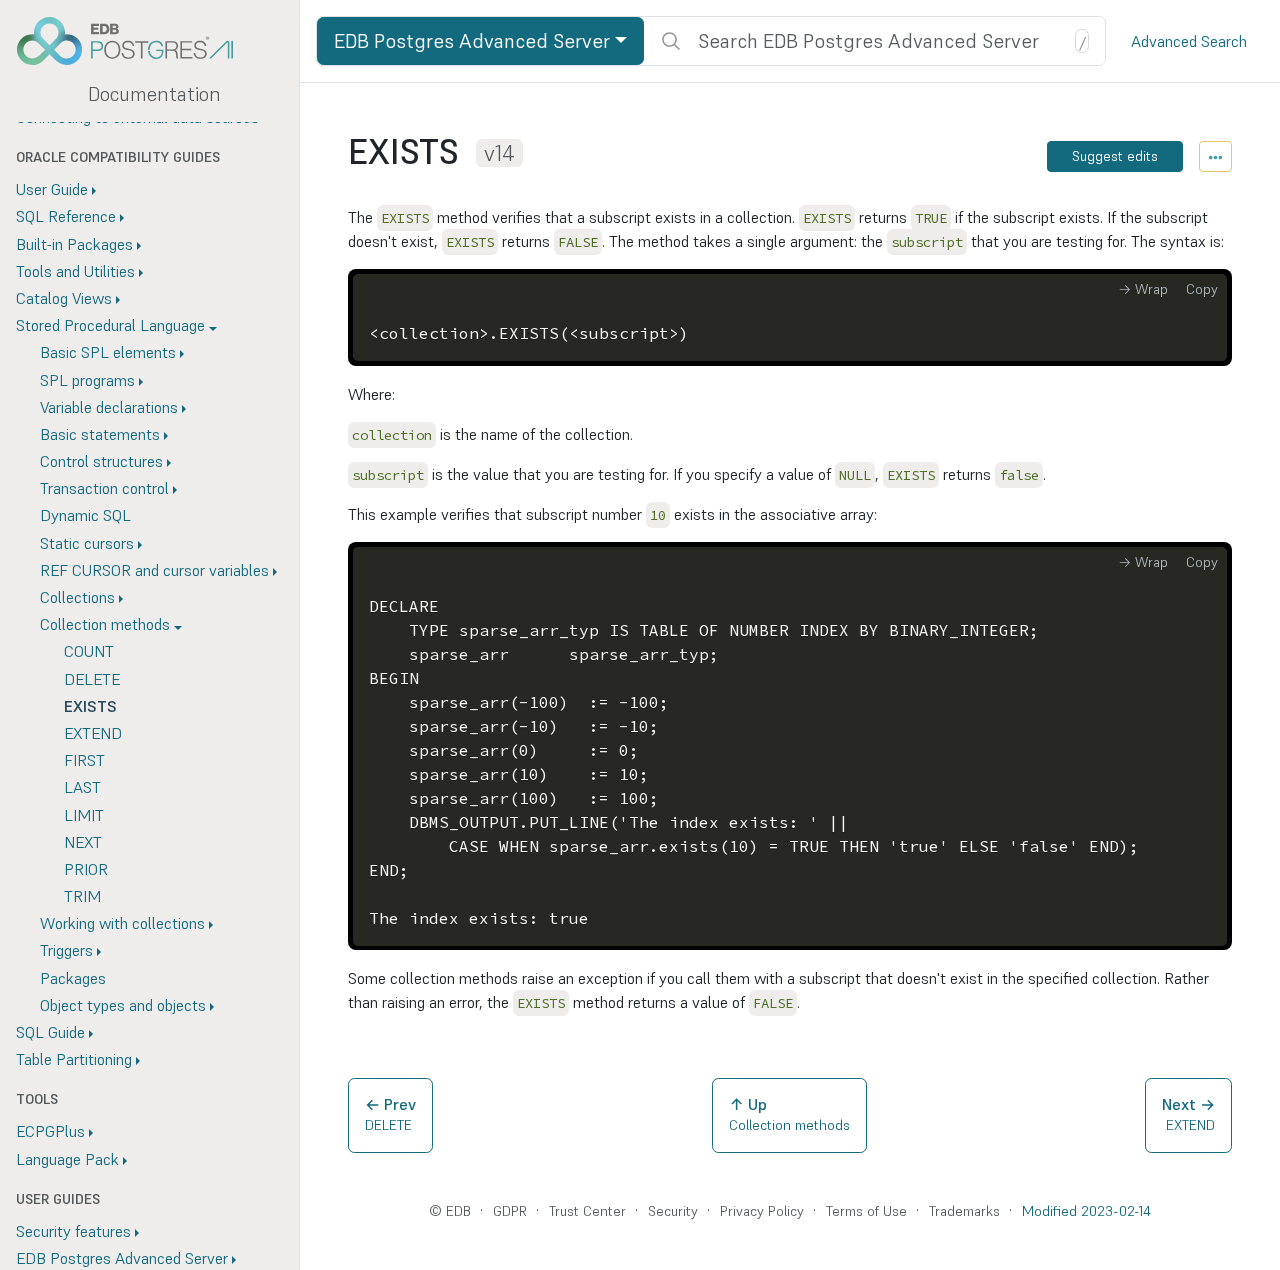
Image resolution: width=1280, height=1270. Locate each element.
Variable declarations (109, 407)
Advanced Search (1189, 41)
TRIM (82, 897)
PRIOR (86, 869)
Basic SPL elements (108, 353)
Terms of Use (866, 1211)
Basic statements (100, 434)
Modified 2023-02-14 (1086, 1211)
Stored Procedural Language (110, 326)
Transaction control (104, 489)
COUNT (89, 652)
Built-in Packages (74, 244)
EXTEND (93, 733)
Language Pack (67, 1159)
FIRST (84, 761)
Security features (73, 1231)
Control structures (101, 462)
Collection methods (105, 625)
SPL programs (87, 380)
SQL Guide (50, 1032)
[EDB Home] (136, 41)
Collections (77, 597)
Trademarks (964, 1211)
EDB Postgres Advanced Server (472, 41)
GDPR (510, 1211)
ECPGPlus (50, 1132)
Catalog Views (64, 298)
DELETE (92, 679)
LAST (82, 788)
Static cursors (87, 543)
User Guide (52, 190)
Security (673, 1211)
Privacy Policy (762, 1211)
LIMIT (84, 815)
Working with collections (122, 924)
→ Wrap (1143, 289)
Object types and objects (123, 1005)
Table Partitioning (74, 1060)
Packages (73, 978)
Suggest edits (1115, 156)
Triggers (66, 951)
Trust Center (587, 1211)
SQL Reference (66, 217)
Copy (1202, 289)
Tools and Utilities (75, 271)
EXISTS (90, 706)
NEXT (83, 842)
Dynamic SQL (85, 516)
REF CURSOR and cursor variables (154, 570)
